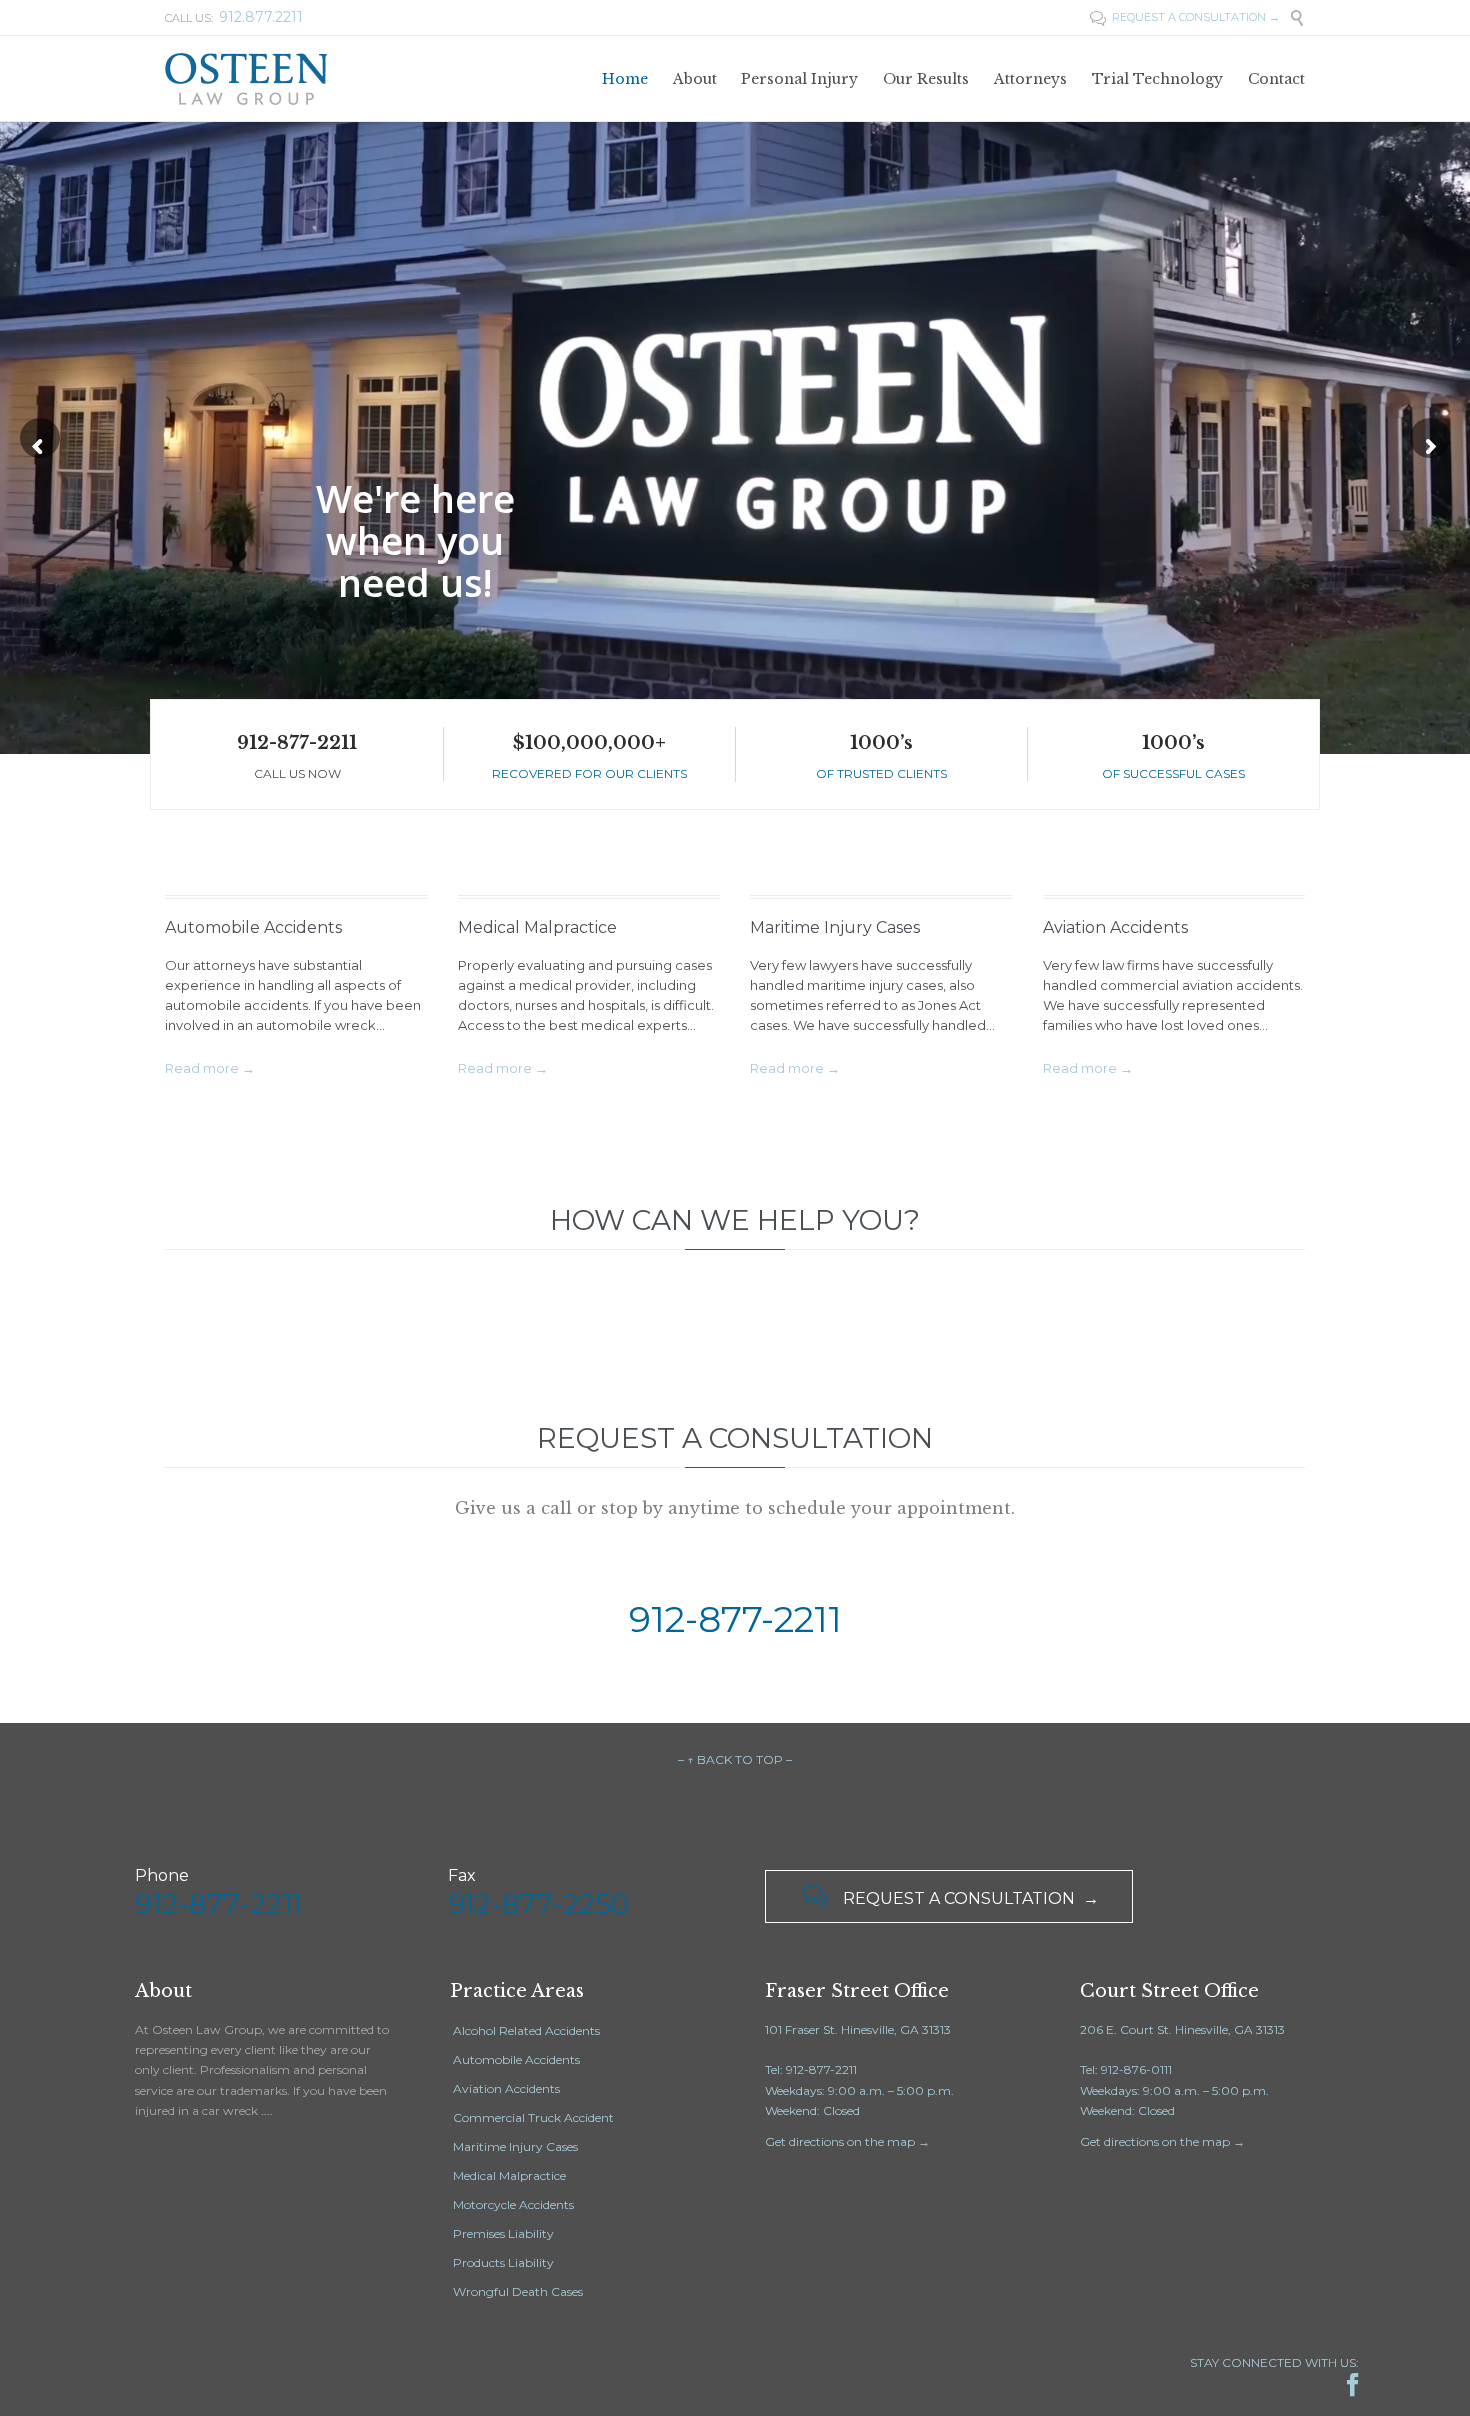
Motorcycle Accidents (513, 2204)
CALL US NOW (297, 773)
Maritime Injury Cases (835, 927)
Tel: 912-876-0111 (1126, 2069)
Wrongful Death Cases (518, 2291)
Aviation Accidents (1115, 927)
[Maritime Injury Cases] (881, 880)
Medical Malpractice (537, 927)
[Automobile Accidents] (296, 880)
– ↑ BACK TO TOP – (735, 1759)
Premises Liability (503, 2233)
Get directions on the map (840, 2141)
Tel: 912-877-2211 (811, 2069)
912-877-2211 (297, 743)
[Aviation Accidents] (1174, 880)
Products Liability (503, 2262)
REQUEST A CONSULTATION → (1185, 17)
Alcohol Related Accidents (526, 2030)
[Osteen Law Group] (246, 78)
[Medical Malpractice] (589, 880)
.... (267, 2110)
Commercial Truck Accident (533, 2117)
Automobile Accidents (253, 927)
